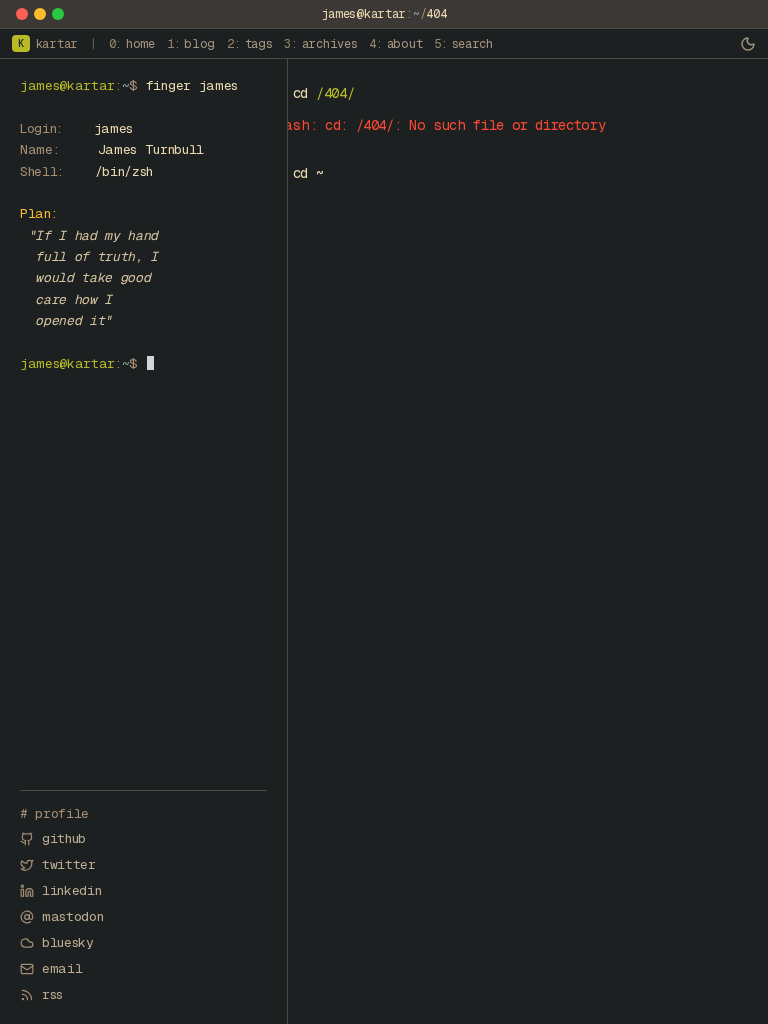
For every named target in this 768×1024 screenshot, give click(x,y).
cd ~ (308, 173)
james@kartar (364, 14)
